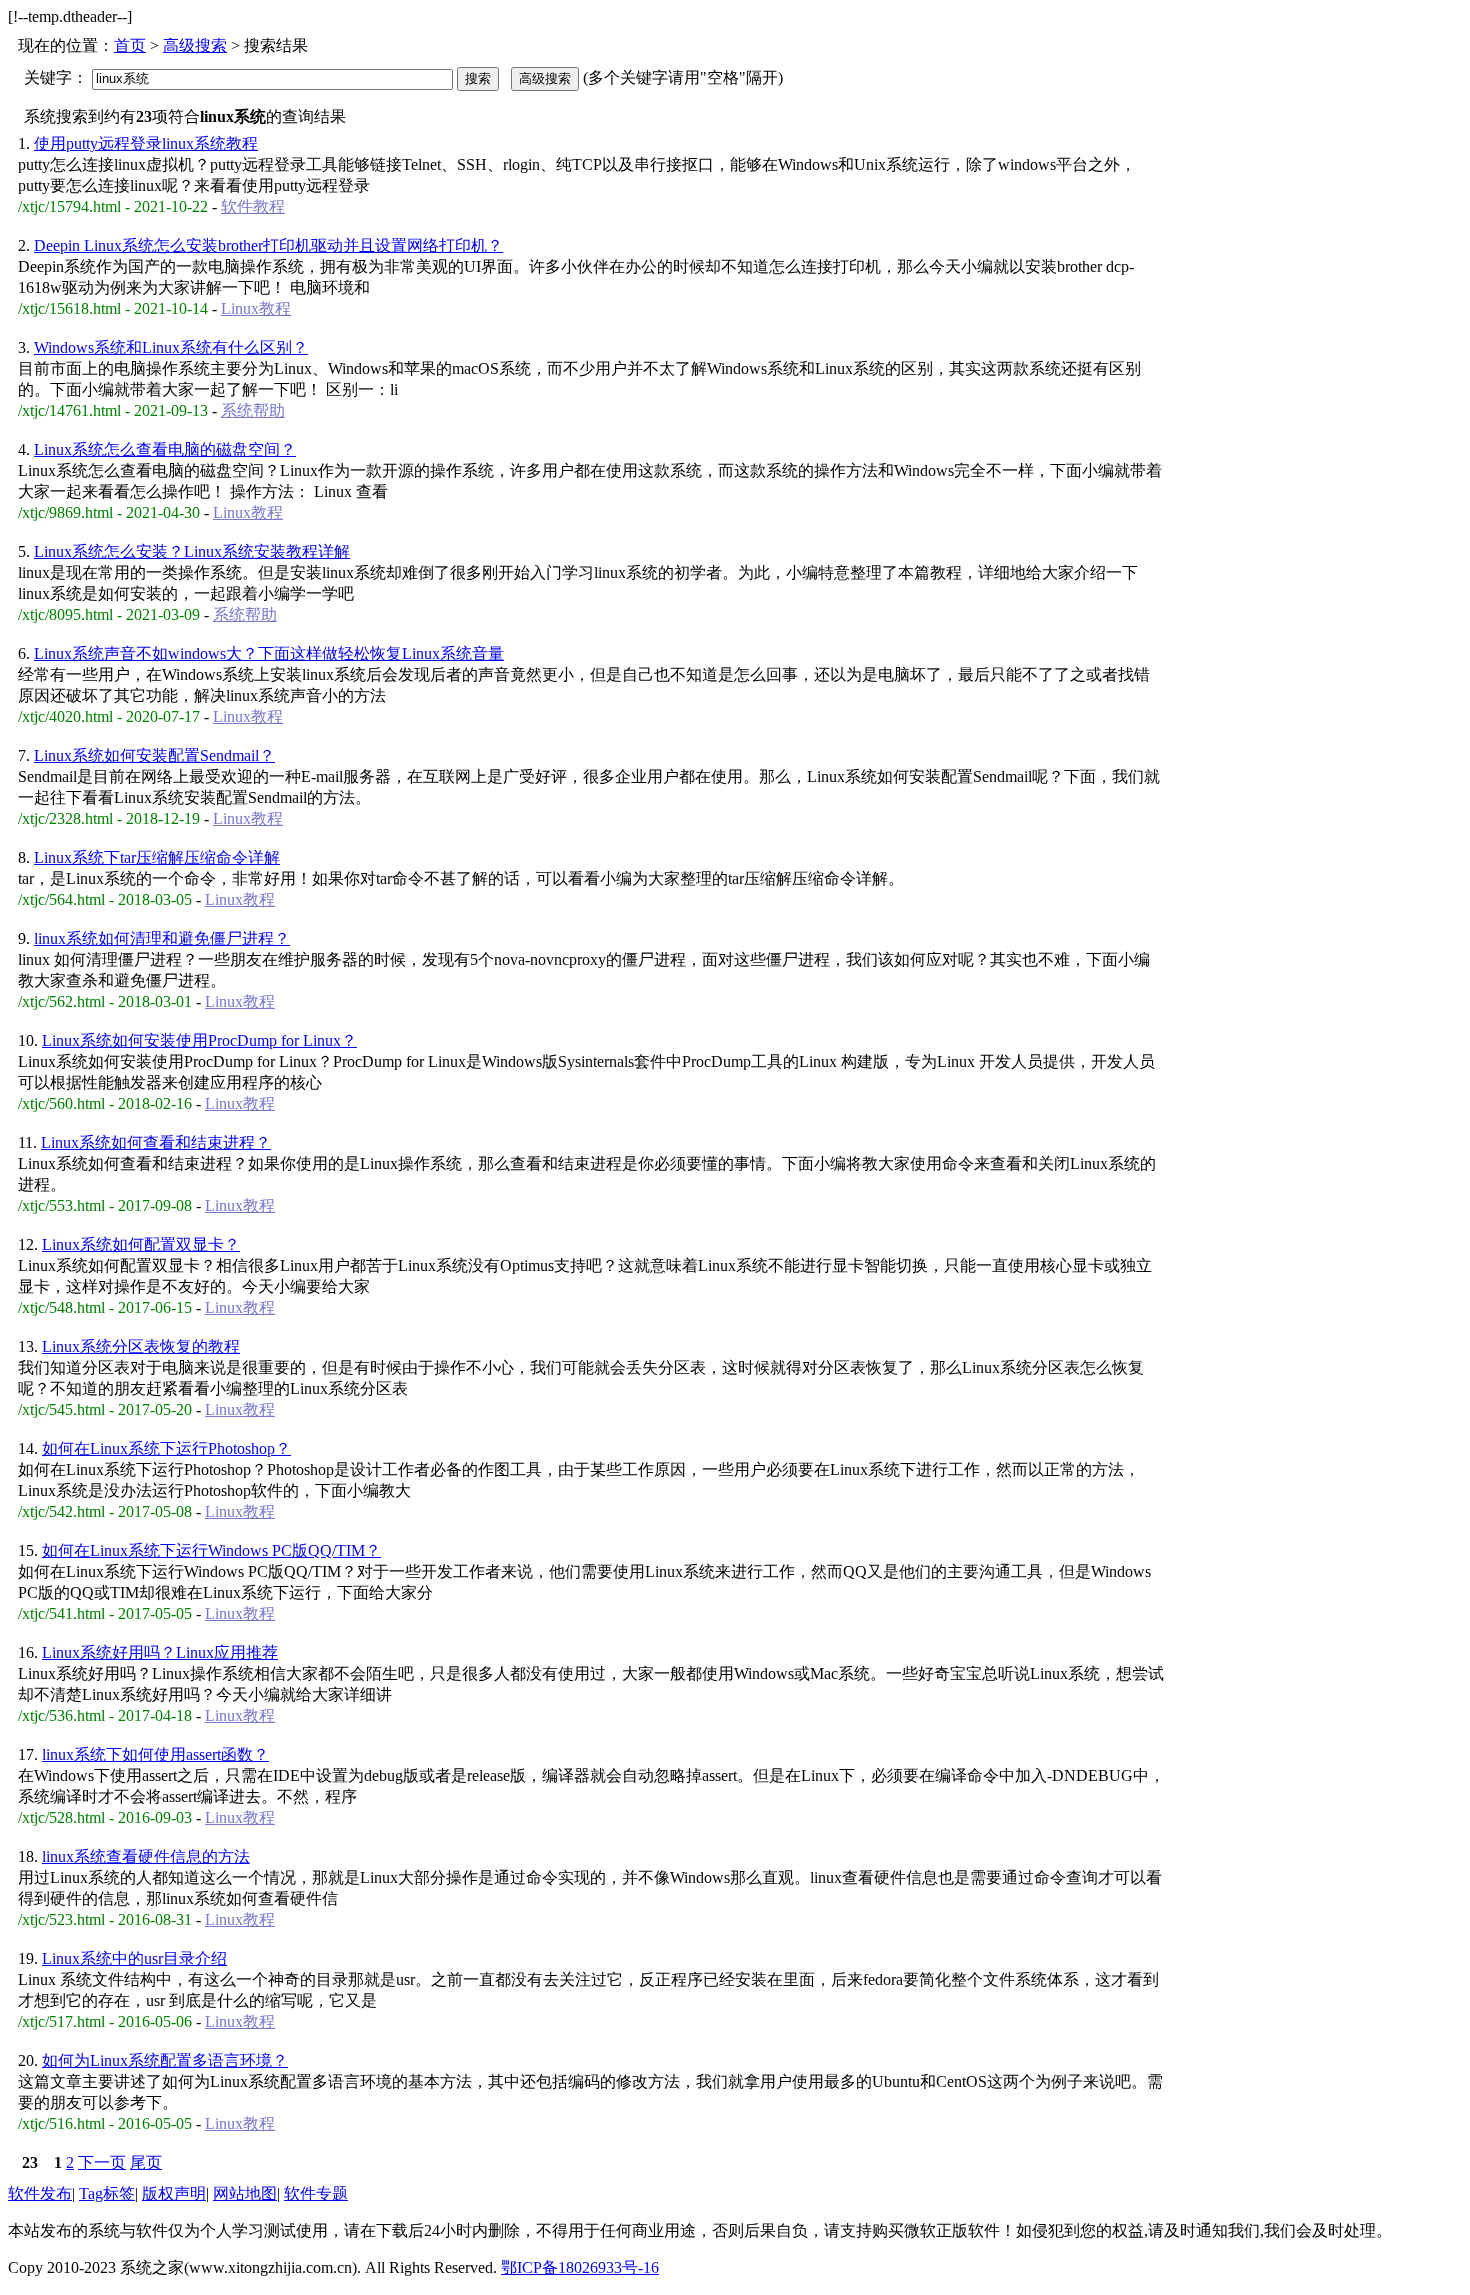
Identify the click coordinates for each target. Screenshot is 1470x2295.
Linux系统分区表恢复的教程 (141, 1346)
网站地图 (245, 2193)
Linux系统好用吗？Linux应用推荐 (160, 1652)
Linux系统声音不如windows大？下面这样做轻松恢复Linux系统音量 (269, 653)
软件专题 (316, 2193)
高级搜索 (195, 45)
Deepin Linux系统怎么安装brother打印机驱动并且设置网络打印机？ (268, 245)
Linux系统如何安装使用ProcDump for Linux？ (199, 1040)
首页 (130, 45)
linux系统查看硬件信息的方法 (146, 1856)
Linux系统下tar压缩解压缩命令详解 (157, 857)
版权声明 (174, 2193)
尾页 (146, 2162)
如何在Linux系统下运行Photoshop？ (166, 1448)
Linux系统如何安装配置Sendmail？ (154, 755)
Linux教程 (256, 308)
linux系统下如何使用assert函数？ (155, 1754)
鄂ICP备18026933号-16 (580, 2267)
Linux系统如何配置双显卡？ (141, 1244)
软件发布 (40, 2193)
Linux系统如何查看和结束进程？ (156, 1142)
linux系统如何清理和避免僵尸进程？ (162, 938)
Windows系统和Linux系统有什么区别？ (171, 347)
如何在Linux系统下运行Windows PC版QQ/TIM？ (211, 1550)
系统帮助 (253, 410)
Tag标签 (107, 2193)
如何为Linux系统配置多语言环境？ (165, 2060)
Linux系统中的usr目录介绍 (134, 1958)
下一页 (102, 2162)
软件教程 (253, 206)
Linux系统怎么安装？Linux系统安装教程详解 (192, 551)
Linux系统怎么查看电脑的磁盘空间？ (165, 449)
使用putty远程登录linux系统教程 (146, 143)
